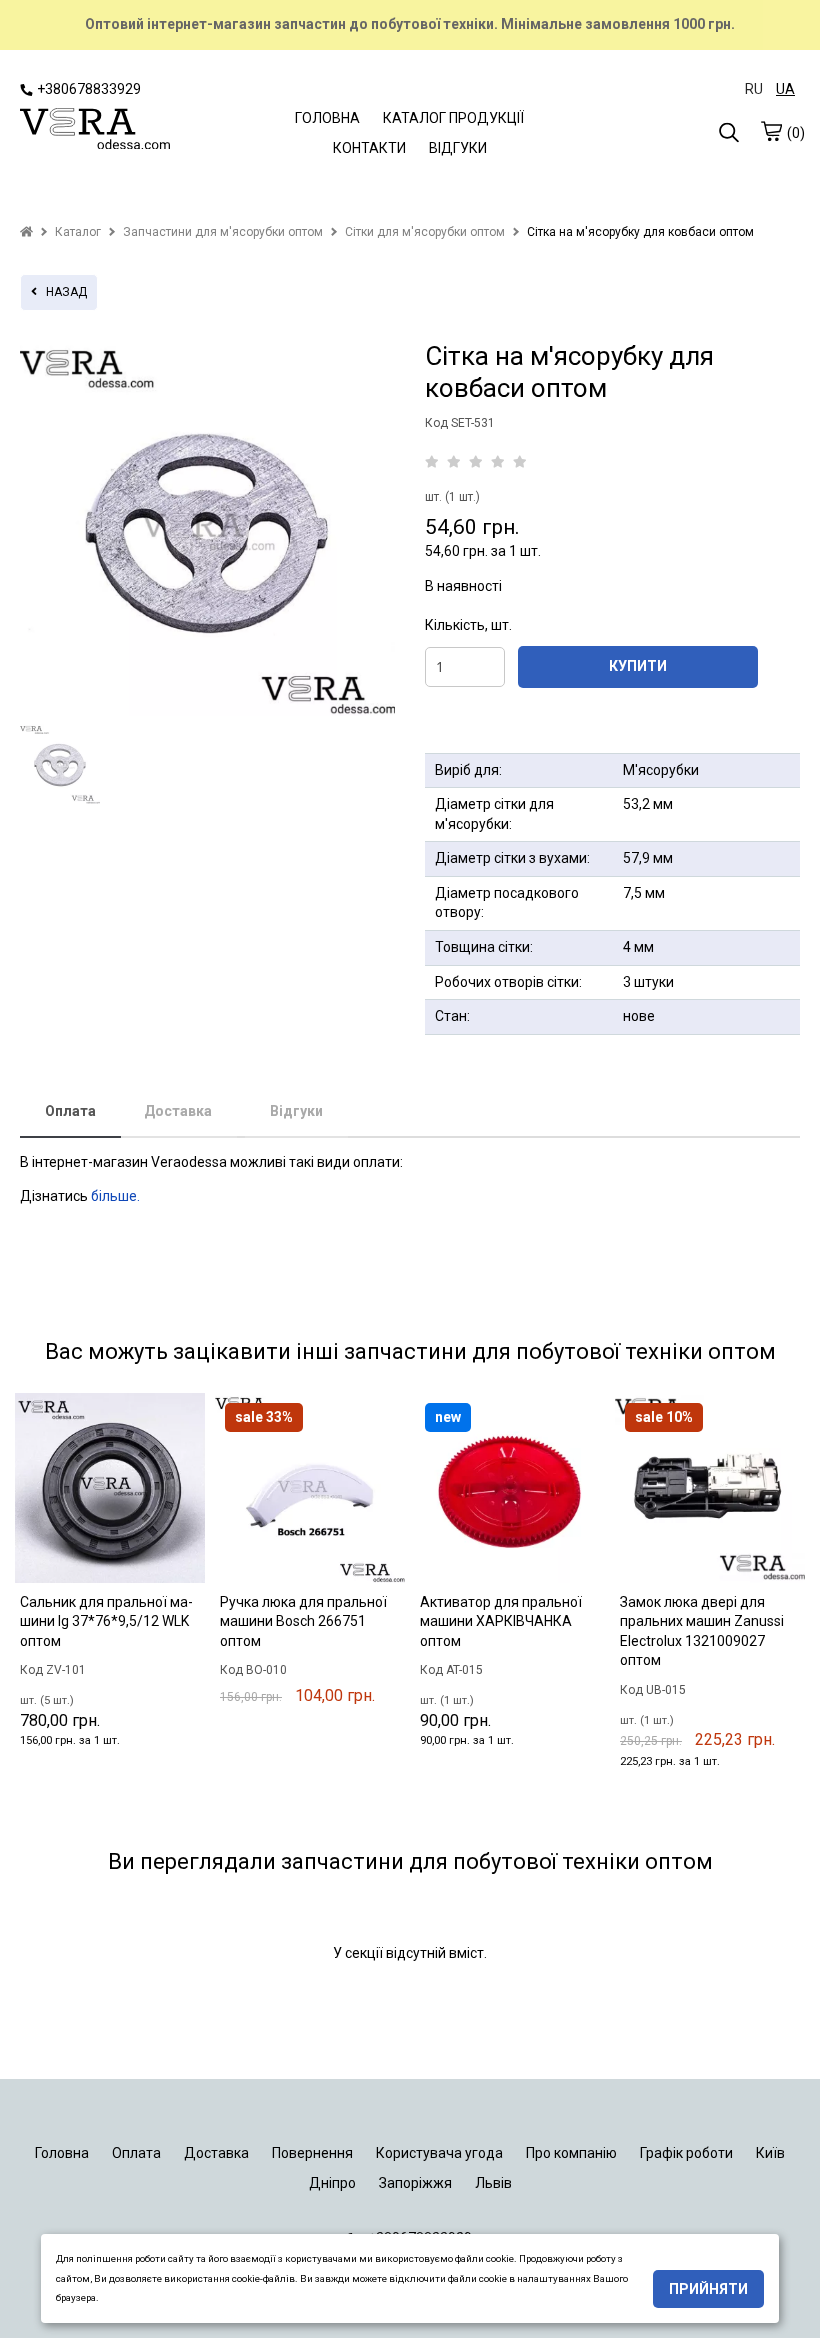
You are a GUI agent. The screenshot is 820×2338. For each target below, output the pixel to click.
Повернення (312, 2153)
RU (754, 89)
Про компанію (571, 2153)
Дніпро (332, 2183)
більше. (115, 1196)
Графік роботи (686, 2153)
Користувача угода (439, 2153)
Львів (493, 2183)
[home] (26, 232)
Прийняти (708, 2289)
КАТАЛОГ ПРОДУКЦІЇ (453, 118)
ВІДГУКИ (458, 148)
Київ (770, 2153)
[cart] (771, 131)
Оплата (70, 1111)
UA (785, 89)
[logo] (95, 130)
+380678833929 (89, 89)
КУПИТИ (638, 666)
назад (62, 292)
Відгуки (296, 1111)
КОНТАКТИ (369, 148)
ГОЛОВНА (327, 118)
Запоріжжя (415, 2183)
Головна (62, 2153)
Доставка (178, 1111)
